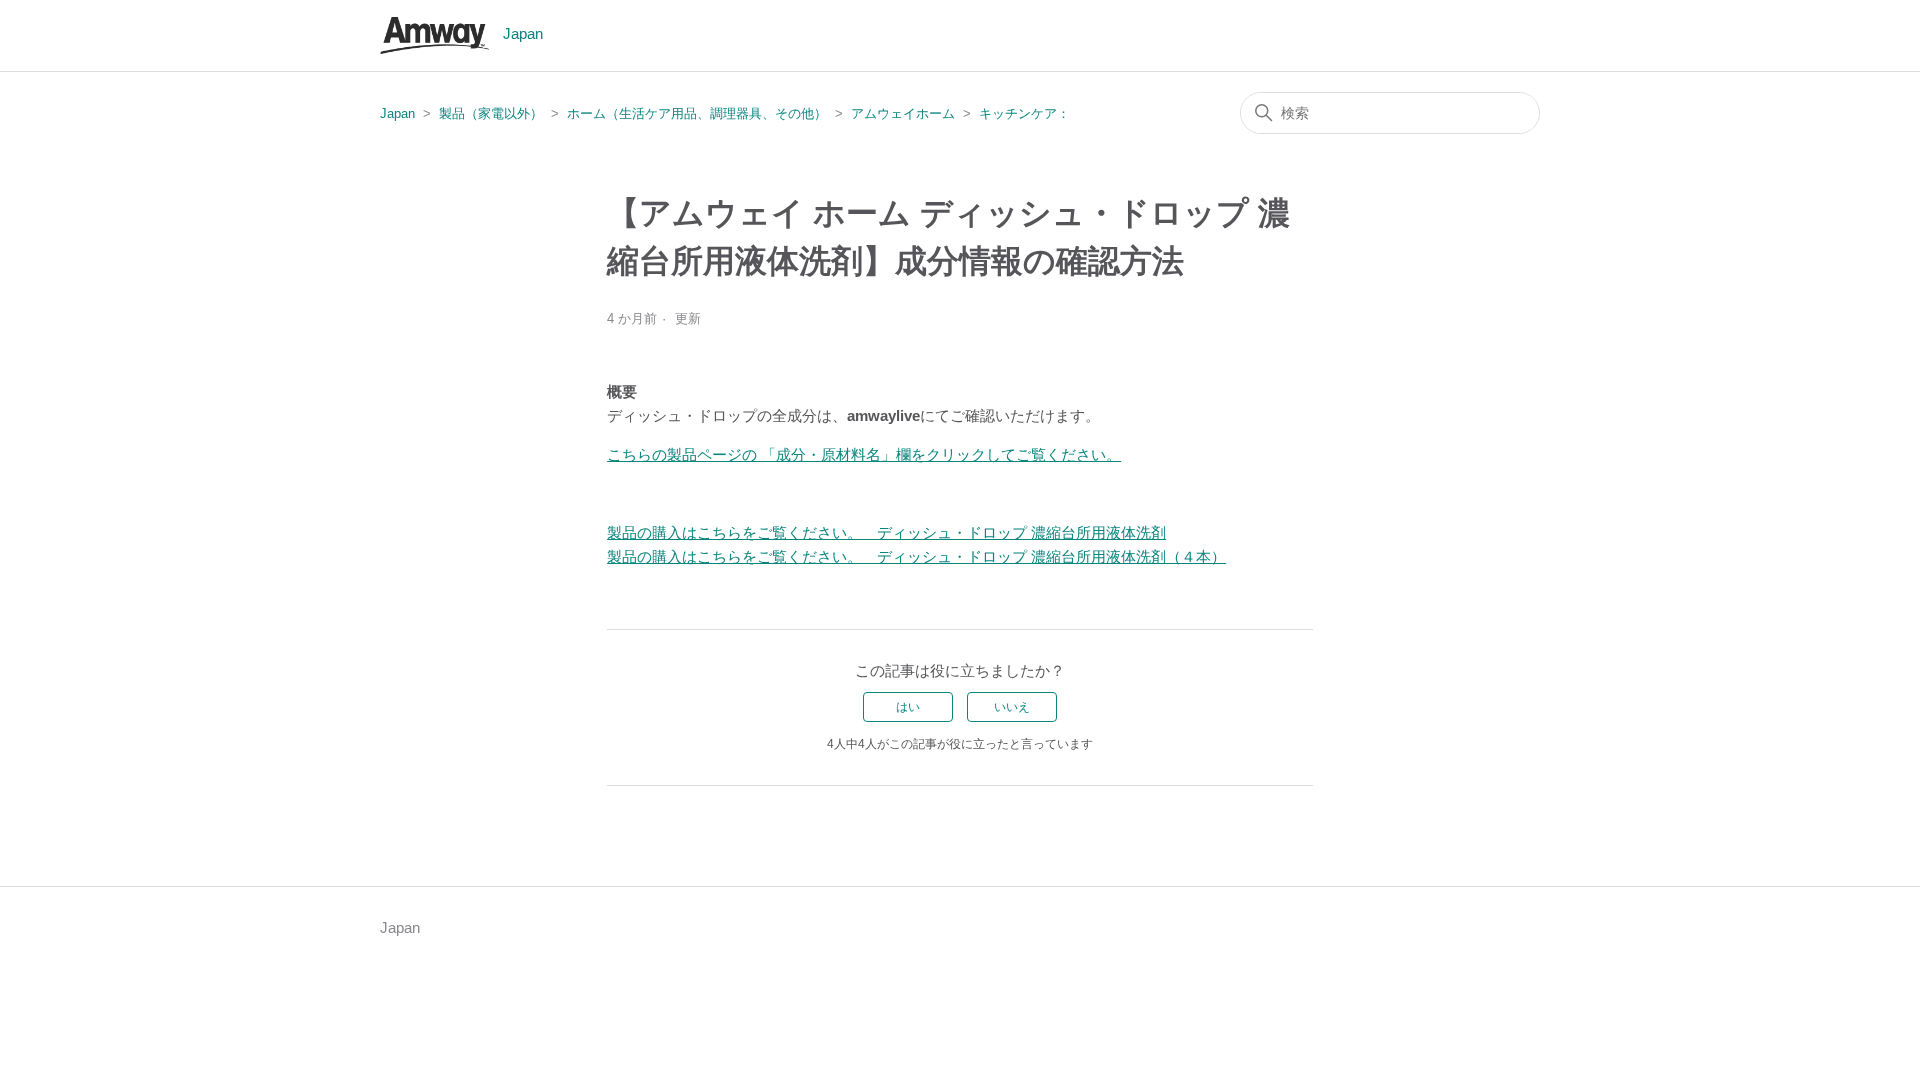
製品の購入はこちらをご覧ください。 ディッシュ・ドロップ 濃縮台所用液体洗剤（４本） (916, 556)
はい (908, 707)
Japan (397, 113)
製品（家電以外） (491, 113)
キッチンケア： (1024, 113)
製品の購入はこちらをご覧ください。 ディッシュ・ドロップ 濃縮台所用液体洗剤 (886, 532)
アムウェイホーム (903, 113)
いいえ (1012, 707)
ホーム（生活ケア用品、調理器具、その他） (697, 113)
